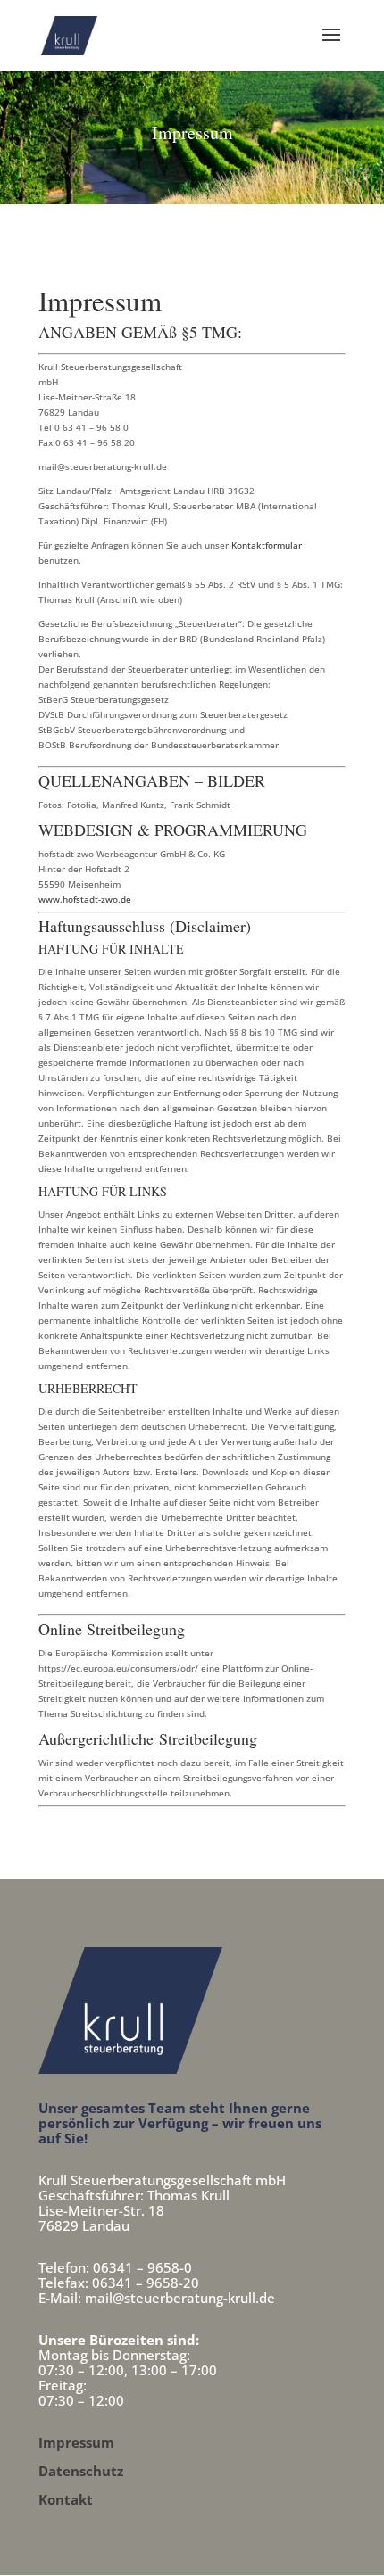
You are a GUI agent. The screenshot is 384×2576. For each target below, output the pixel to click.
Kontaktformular (267, 545)
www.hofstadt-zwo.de (85, 899)
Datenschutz (81, 2471)
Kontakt (66, 2499)
